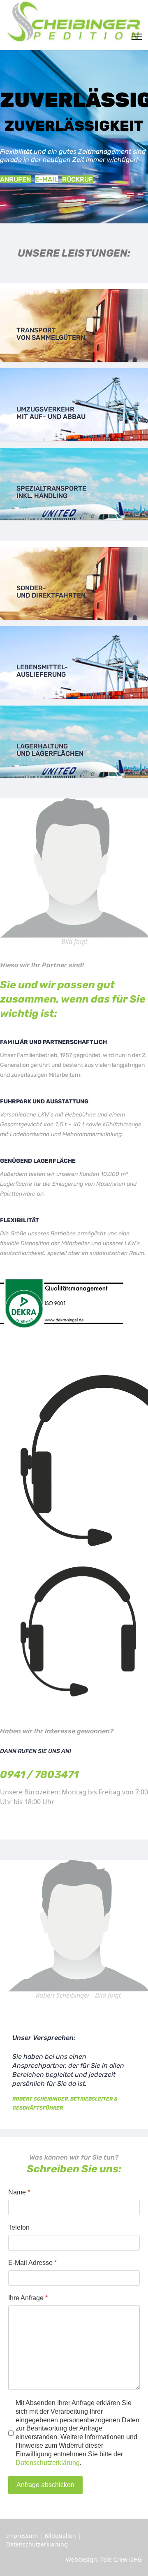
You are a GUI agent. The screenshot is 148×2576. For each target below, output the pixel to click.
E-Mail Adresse (32, 2263)
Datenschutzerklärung (48, 2463)
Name (19, 2192)
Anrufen (15, 179)
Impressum (22, 2536)
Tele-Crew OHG (121, 2559)
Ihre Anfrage (28, 2298)
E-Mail (46, 179)
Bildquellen (60, 2536)
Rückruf (77, 179)
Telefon (19, 2227)
